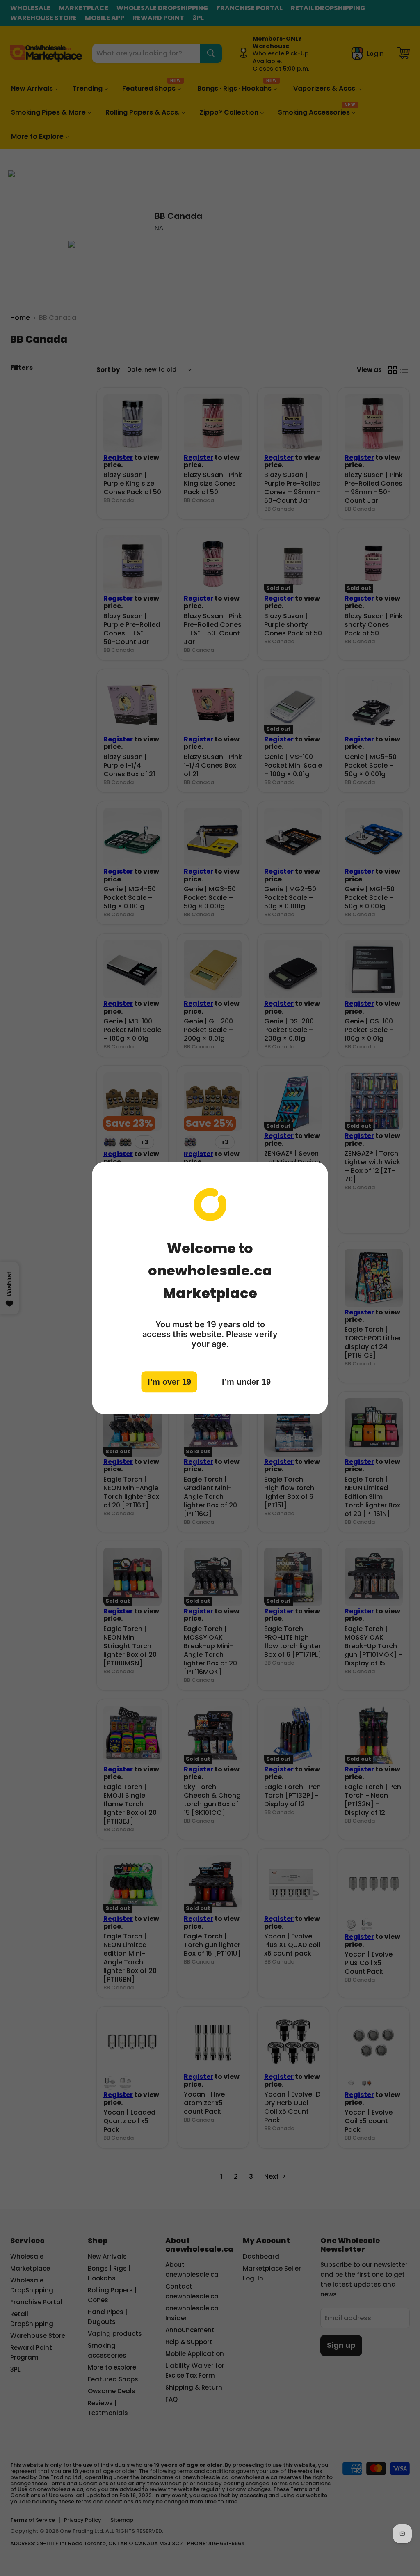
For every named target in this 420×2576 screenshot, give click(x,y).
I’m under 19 (246, 1382)
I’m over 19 (169, 1382)
